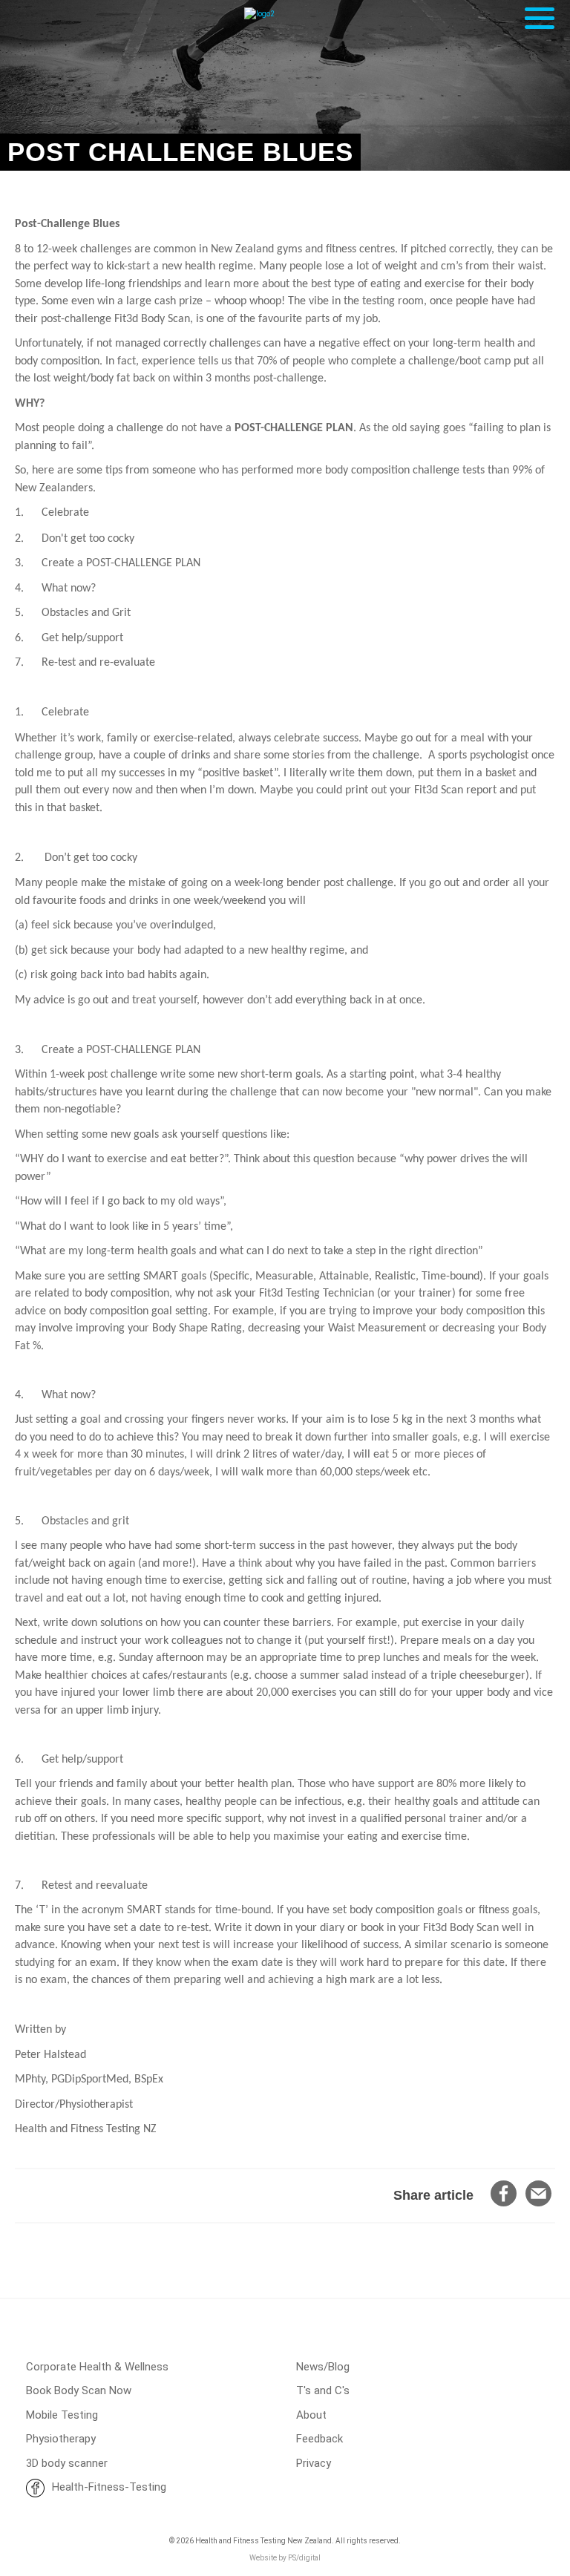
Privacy (314, 2463)
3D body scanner (67, 2463)
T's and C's (323, 2390)
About (311, 2415)
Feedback (320, 2439)
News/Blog (323, 2367)
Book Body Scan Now (79, 2390)
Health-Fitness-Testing (109, 2487)
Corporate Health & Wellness (97, 2367)
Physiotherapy (61, 2439)
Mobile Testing (62, 2415)
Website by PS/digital (285, 2558)
